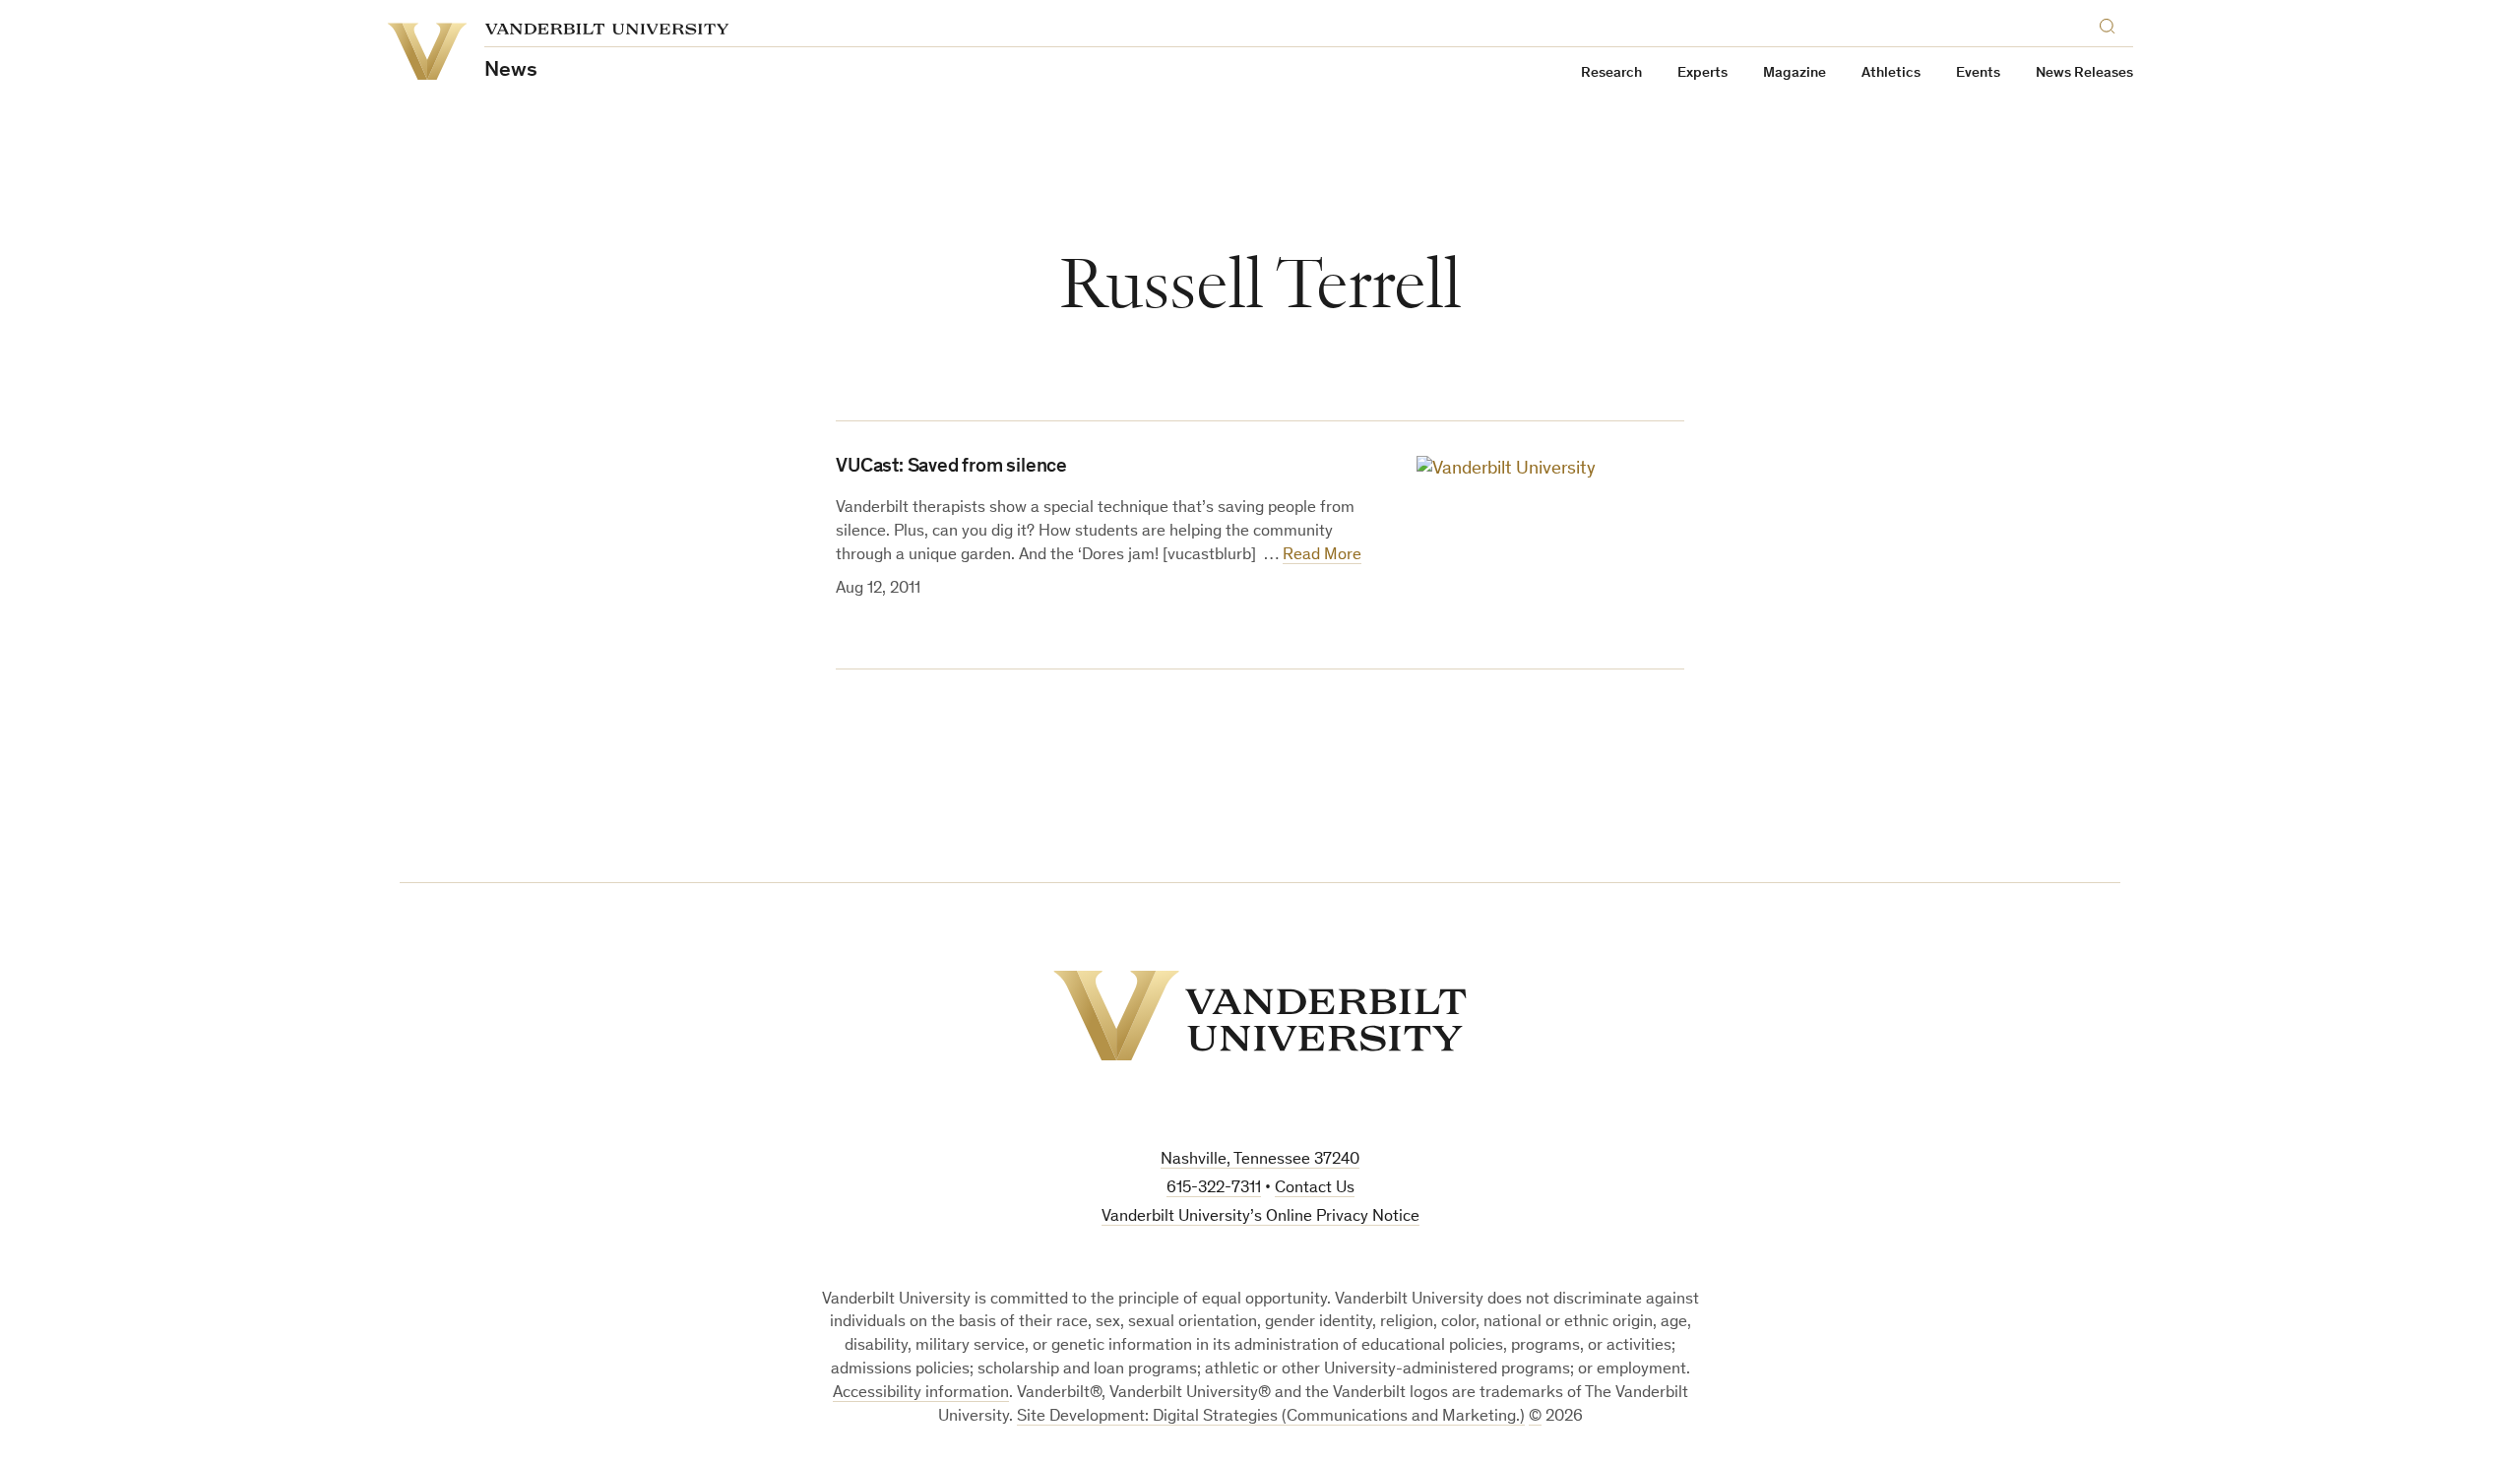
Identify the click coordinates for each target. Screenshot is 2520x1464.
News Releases (2084, 73)
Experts (1702, 73)
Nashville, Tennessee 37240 (1260, 1160)
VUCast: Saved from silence (951, 468)
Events (1978, 73)
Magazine (1795, 73)
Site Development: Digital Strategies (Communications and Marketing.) (1271, 1417)
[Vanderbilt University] (1260, 1016)
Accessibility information (921, 1394)
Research (1611, 73)
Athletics (1891, 73)
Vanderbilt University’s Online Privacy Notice (1260, 1217)
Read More (1322, 556)
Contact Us (1315, 1189)
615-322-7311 (1214, 1189)
